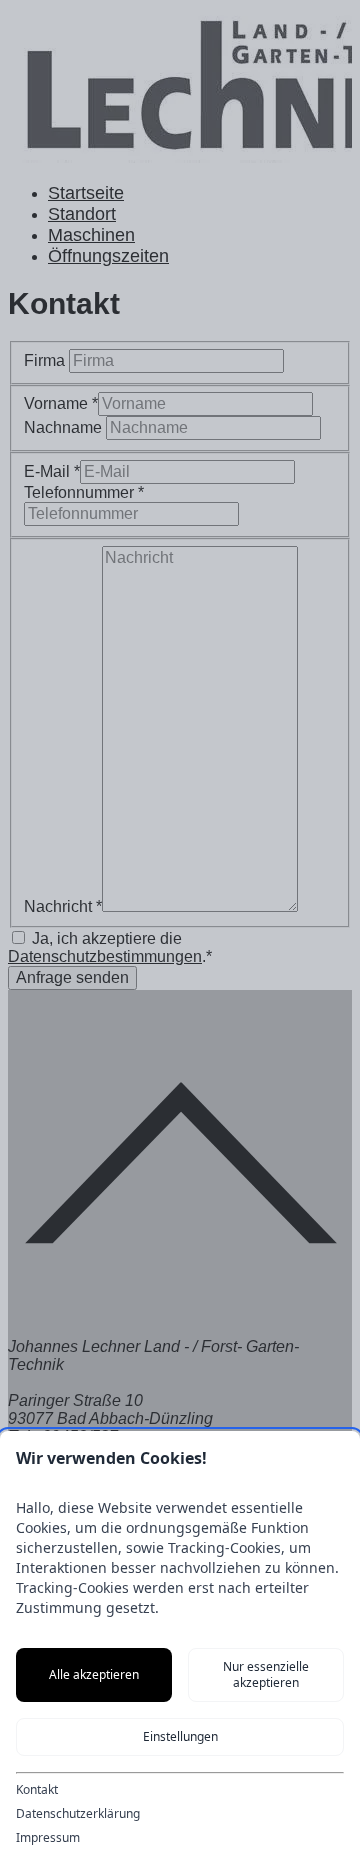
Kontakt (37, 1790)
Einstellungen (180, 1736)
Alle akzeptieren (94, 1674)
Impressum (48, 1838)
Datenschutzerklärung (78, 1814)
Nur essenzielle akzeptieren (266, 1674)
